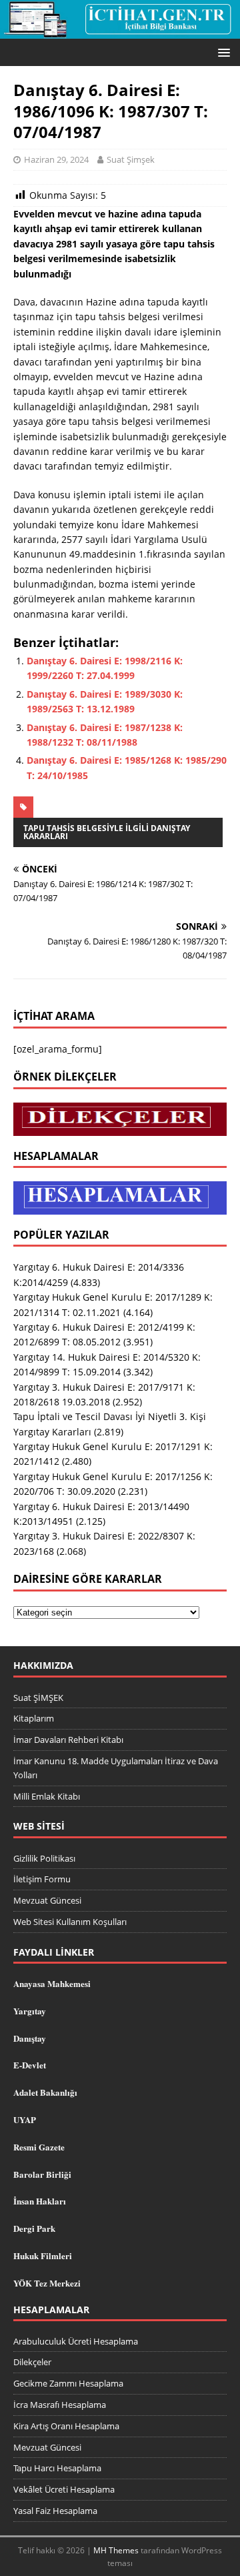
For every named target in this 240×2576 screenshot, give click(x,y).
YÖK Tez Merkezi (47, 2283)
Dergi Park (34, 2228)
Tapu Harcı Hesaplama (57, 2468)
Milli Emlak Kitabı (47, 1796)
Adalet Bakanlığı (45, 2092)
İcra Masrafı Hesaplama (60, 2405)
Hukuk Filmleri (43, 2256)
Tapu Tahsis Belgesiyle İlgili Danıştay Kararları (107, 832)
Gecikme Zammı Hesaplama (68, 2383)
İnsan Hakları (40, 2201)
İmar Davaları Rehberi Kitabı (68, 1740)
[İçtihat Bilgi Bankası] (120, 31)
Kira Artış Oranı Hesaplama (66, 2426)
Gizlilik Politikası (44, 1858)
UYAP (25, 2119)
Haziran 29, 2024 (56, 159)
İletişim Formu (42, 1879)
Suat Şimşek (131, 159)
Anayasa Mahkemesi (52, 1983)
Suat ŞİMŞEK (38, 1698)
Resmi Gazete (39, 2147)
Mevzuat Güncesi (47, 1900)
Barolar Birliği (42, 2174)
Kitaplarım (34, 1718)
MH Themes (116, 2550)
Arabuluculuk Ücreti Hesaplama (76, 2341)
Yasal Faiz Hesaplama (55, 2511)
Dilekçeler (32, 2362)
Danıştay (30, 2038)
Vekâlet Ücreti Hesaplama (64, 2489)
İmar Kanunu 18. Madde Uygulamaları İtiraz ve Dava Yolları (116, 1768)
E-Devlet (30, 2065)
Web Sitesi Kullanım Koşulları (70, 1922)
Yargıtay (30, 2011)
